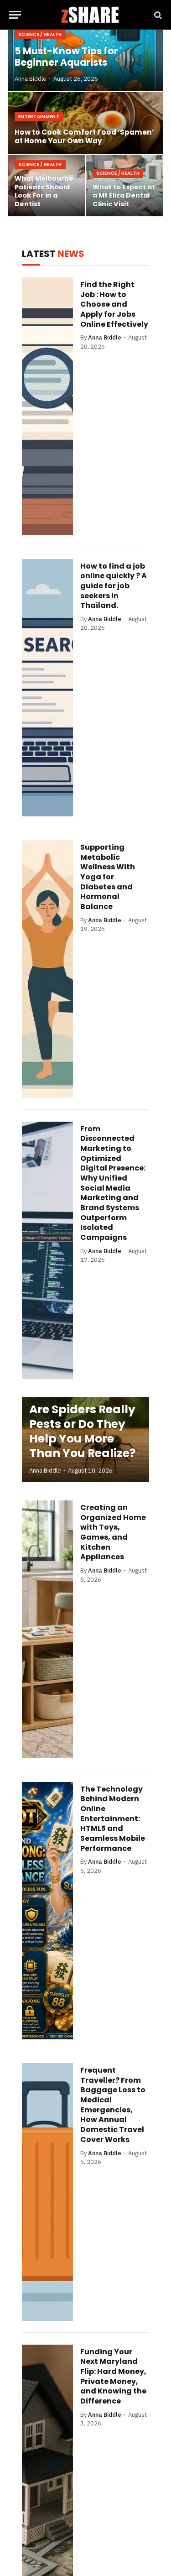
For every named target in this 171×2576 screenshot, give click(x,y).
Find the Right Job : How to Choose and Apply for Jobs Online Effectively (114, 304)
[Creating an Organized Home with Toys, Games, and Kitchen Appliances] (47, 1629)
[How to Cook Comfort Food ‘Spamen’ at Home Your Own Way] (85, 123)
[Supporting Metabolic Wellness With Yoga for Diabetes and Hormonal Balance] (47, 969)
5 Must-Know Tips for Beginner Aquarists (66, 57)
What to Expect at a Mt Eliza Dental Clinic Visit (124, 196)
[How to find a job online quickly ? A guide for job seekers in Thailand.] (47, 688)
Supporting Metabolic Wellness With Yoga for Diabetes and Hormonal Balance (108, 877)
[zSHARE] (90, 15)
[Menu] (15, 15)
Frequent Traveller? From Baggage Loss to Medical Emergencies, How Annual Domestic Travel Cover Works (113, 2105)
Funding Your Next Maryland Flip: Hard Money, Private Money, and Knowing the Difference (113, 2376)
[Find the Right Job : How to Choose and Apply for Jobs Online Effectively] (47, 406)
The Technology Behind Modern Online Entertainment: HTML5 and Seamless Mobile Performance (113, 1819)
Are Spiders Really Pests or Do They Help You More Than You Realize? (83, 1431)
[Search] (157, 15)
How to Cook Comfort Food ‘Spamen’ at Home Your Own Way (84, 137)
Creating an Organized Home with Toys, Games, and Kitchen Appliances (113, 1532)
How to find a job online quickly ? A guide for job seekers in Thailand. (114, 586)
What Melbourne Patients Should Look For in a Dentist (44, 191)
